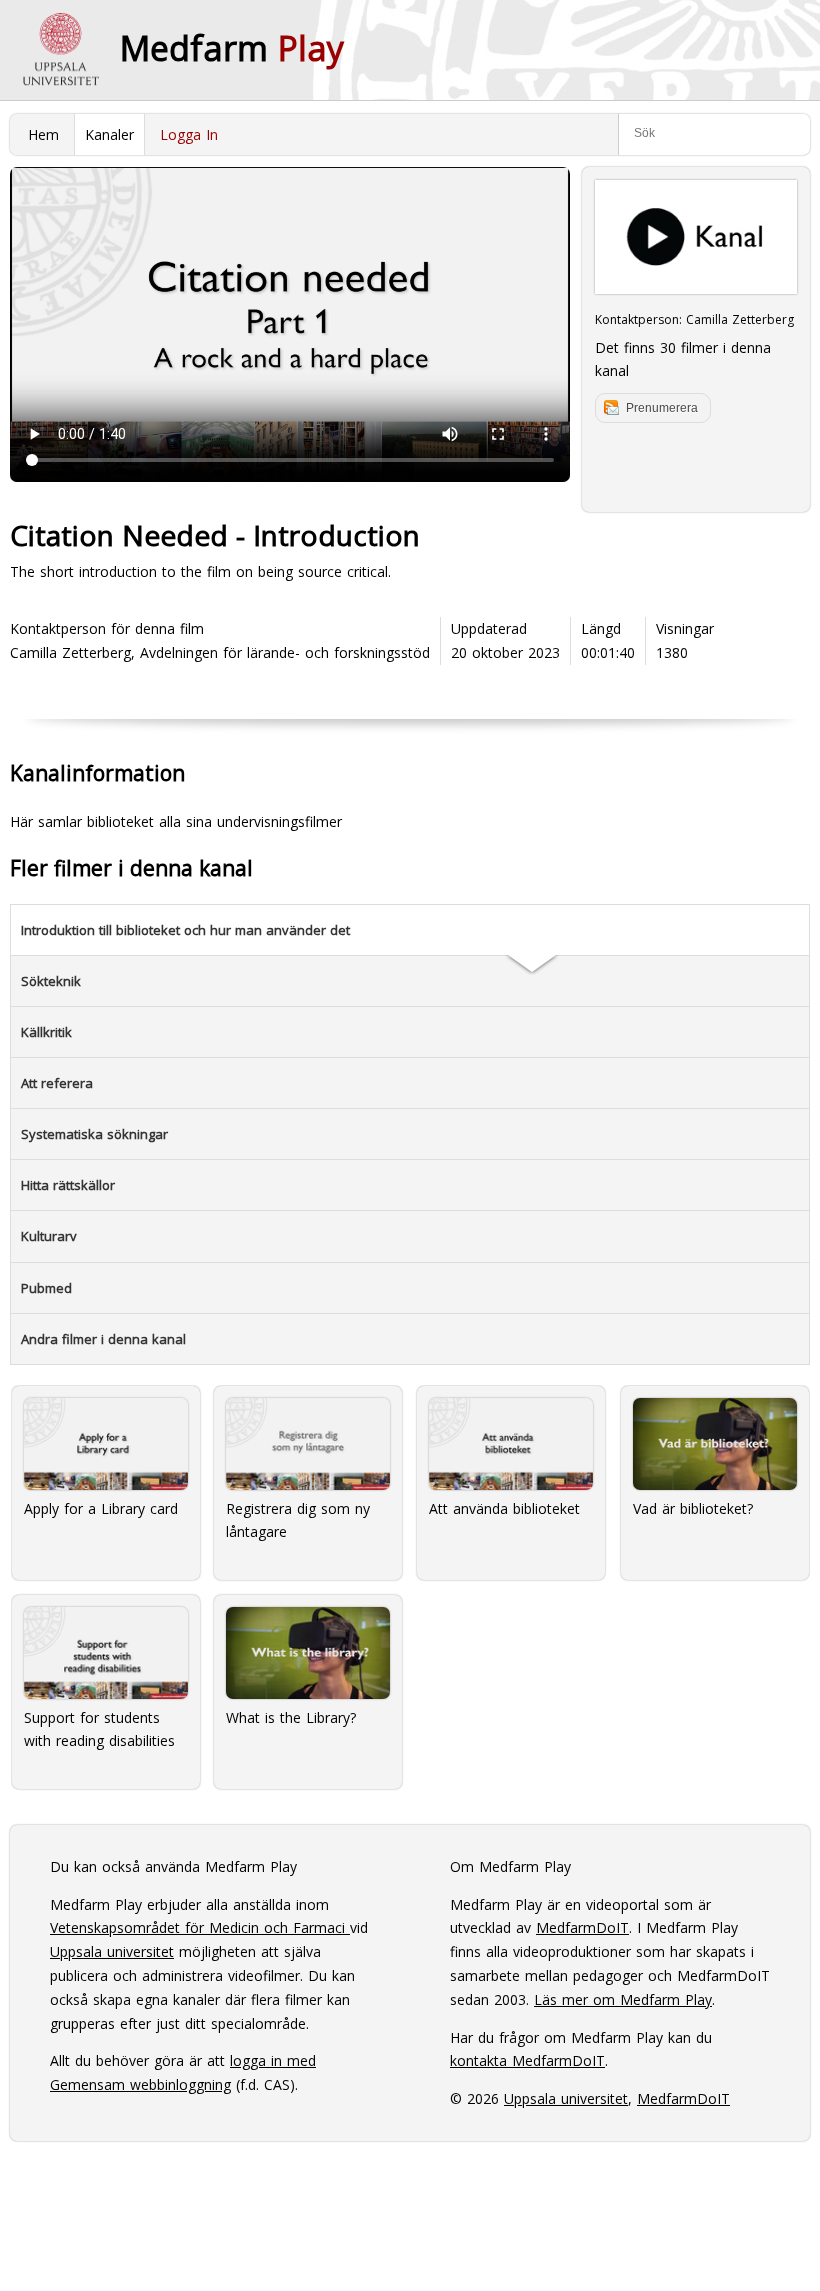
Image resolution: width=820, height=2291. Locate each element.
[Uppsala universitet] (60, 50)
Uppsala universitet (112, 1951)
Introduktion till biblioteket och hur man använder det (185, 930)
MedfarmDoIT (582, 1927)
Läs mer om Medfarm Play (623, 1999)
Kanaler (109, 134)
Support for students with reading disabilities (99, 1729)
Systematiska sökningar (94, 1134)
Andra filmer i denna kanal (103, 1339)
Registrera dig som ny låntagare (298, 1520)
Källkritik (46, 1032)
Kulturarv (49, 1236)
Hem (43, 134)
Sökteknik (51, 981)
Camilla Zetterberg (740, 319)
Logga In (189, 134)
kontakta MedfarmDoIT (527, 2060)
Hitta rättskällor (68, 1185)
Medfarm (232, 48)
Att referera (57, 1083)
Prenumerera (662, 408)
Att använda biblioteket (504, 1508)
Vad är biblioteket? (693, 1508)
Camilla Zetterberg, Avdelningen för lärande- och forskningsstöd (220, 652)
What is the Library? (291, 1717)
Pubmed (46, 1288)
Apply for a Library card (101, 1508)
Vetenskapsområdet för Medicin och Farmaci (200, 1927)
